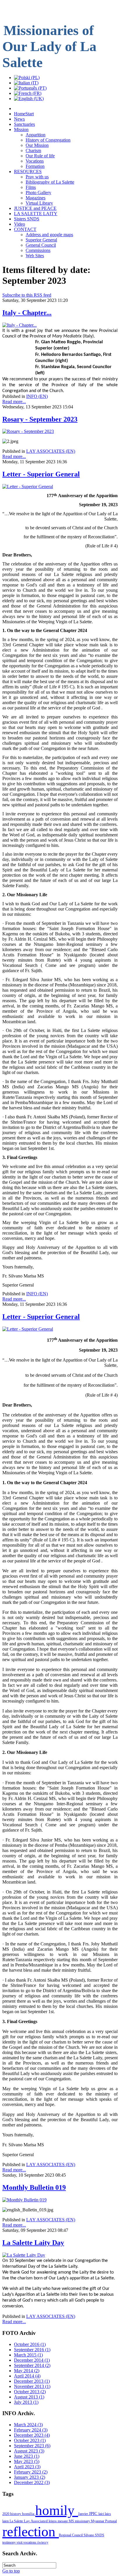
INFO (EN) (37, 396)
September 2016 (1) (32, 2350)
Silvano (89, 2535)
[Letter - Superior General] (28, 487)
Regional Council (71, 2535)
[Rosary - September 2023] (28, 431)
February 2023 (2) (31, 2472)
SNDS (100, 2535)
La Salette (17, 2521)
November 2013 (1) (32, 2386)
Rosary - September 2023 (40, 419)
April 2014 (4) (27, 2376)
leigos (53, 2521)
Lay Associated (36, 2521)
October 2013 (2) (30, 2392)
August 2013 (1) (29, 2397)
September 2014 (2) (32, 2365)
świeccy (43, 2542)
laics (108, 2514)
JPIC (94, 2514)
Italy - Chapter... (27, 313)
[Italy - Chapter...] (20, 325)
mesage (63, 2521)
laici (102, 2514)
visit (20, 2542)
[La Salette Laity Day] (24, 2255)
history (16, 2514)
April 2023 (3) (27, 2467)
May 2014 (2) (27, 2371)
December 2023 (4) (32, 2435)
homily (57, 2510)
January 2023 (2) (30, 2477)
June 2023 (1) (27, 2456)
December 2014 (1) (32, 2360)
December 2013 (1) (32, 2381)
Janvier (83, 2514)
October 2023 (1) (30, 2440)
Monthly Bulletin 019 (34, 2187)
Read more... (14, 402)
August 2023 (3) (29, 2451)
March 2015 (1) (28, 2355)
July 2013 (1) (26, 2402)
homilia (29, 2514)
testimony (9, 2542)
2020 (6, 2514)
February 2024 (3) (31, 2430)
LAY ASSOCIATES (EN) (51, 451)
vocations (30, 2542)
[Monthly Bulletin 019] (24, 2200)
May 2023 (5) (27, 2461)
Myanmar (98, 2521)
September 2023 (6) (32, 2446)
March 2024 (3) (28, 2425)
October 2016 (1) (30, 2344)
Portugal (111, 2521)
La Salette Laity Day (33, 2243)
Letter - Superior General (41, 474)
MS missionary (80, 2521)
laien (6, 2521)
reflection (31, 2531)
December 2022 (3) (32, 2482)
